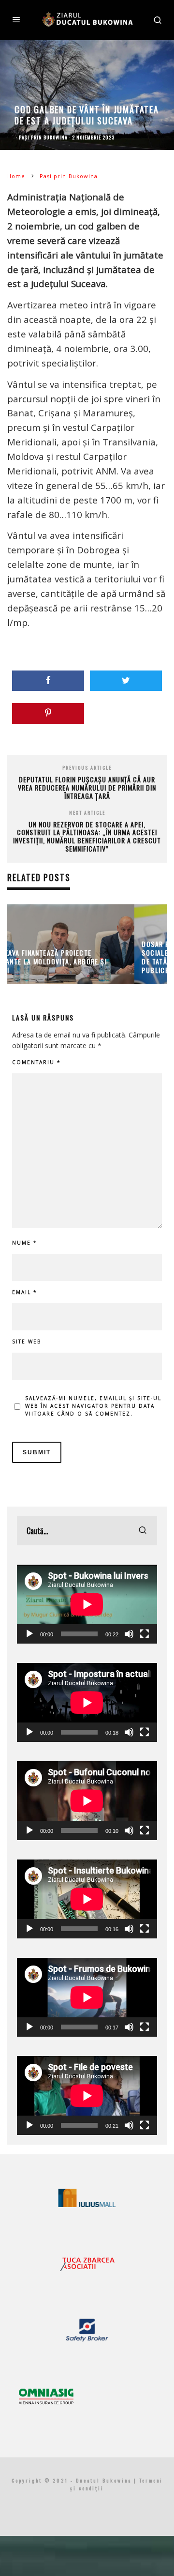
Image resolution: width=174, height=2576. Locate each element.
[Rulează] (29, 1634)
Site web (27, 1341)
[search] (143, 1531)
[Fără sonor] (129, 1634)
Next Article (87, 813)
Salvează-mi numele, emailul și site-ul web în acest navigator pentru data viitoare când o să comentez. (93, 1406)
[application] (87, 1604)
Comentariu (36, 1062)
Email (25, 1292)
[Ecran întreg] (145, 1634)
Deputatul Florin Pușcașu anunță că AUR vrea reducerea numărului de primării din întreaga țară (87, 787)
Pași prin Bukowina (43, 137)
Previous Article (87, 768)
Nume (25, 1243)
